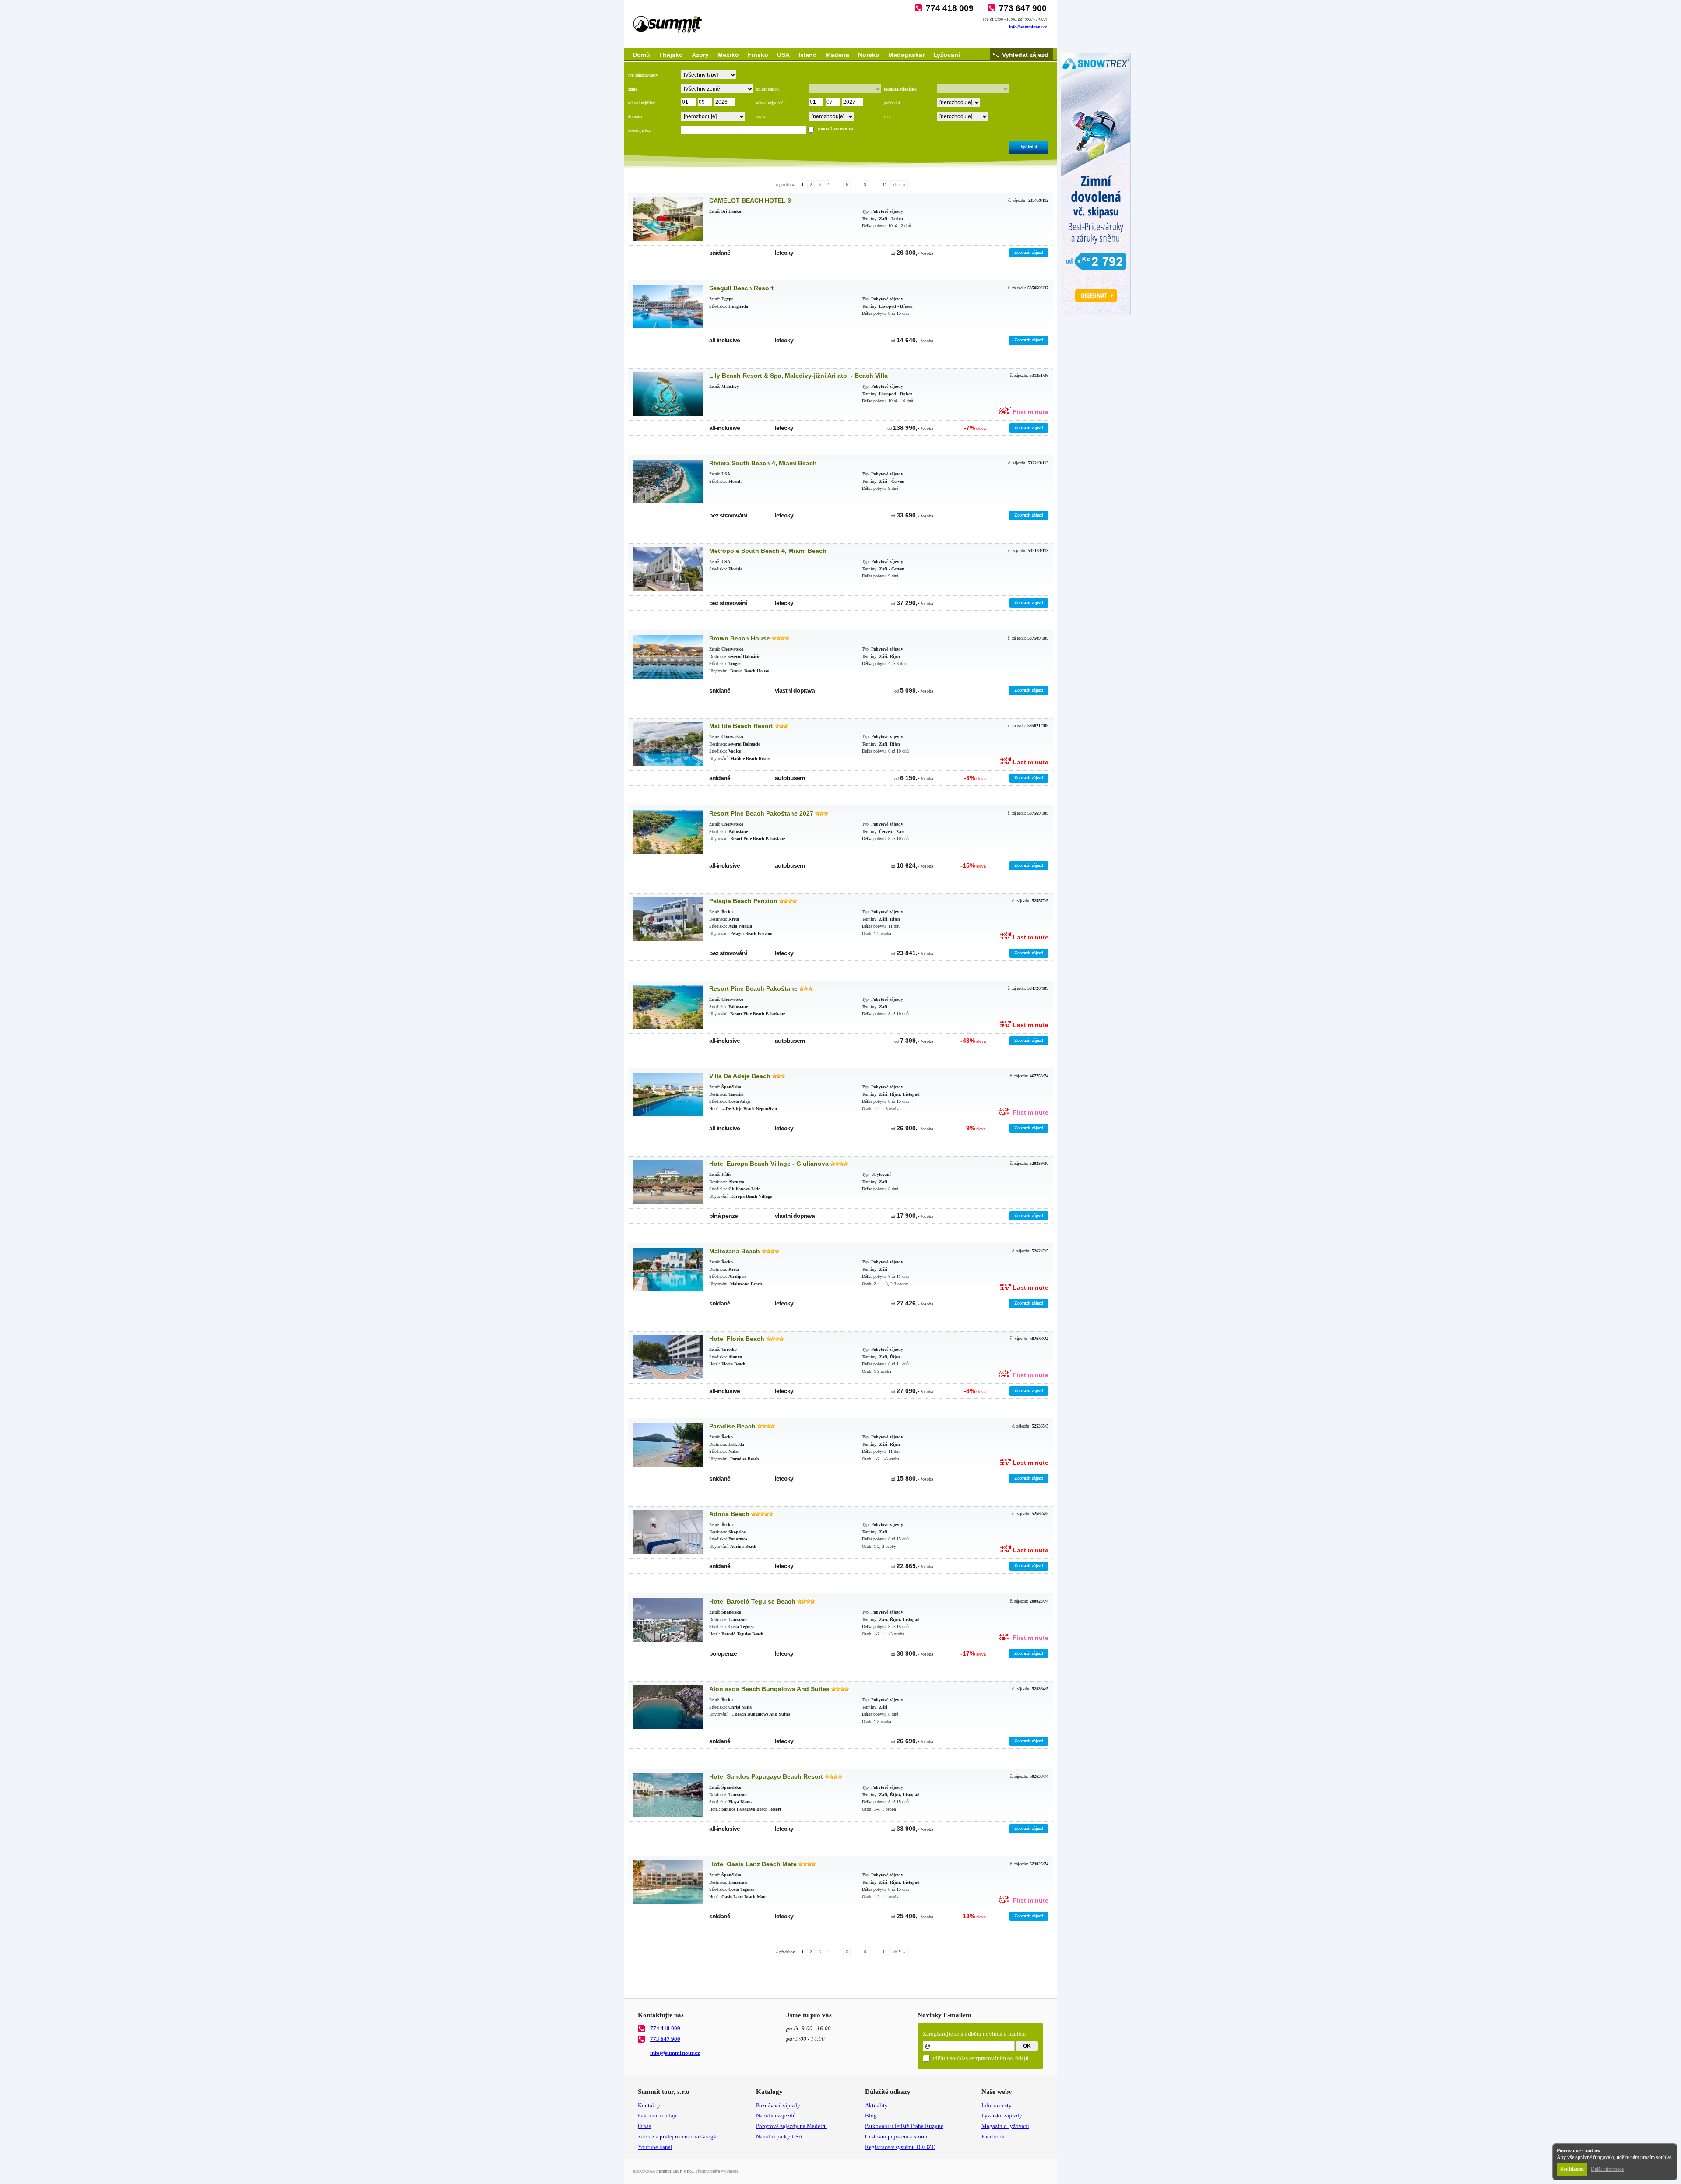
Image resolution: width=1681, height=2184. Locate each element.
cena (888, 117)
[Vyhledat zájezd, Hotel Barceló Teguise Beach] (668, 1620)
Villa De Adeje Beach (740, 1076)
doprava (635, 117)
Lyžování (947, 55)
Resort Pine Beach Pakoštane (753, 988)
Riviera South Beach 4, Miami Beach (763, 463)
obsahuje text (640, 130)
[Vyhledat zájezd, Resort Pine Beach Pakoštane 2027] (668, 832)
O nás (644, 2126)
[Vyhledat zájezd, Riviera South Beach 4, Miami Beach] (668, 482)
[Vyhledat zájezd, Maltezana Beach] (668, 1270)
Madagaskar (906, 55)
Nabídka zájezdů (776, 2115)
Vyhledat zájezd (1025, 55)
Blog (871, 2115)
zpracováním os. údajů (1002, 2058)
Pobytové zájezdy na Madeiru (791, 2126)
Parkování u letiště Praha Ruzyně (904, 2126)
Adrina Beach (729, 1514)
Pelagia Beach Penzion (743, 901)
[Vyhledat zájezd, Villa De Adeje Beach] (668, 1094)
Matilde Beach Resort (741, 726)
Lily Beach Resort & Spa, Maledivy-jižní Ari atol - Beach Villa (798, 376)
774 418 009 (950, 8)
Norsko (869, 55)
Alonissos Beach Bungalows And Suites (769, 1689)
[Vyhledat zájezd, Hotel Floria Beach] (668, 1357)
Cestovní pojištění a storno (897, 2137)
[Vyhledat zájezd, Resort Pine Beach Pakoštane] (668, 1007)
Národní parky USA (779, 2137)
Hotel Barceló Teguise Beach (752, 1601)
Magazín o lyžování (1005, 2126)
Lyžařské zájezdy (1002, 2115)
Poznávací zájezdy (778, 2105)
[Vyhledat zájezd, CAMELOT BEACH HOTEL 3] (668, 219)
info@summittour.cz (1028, 27)
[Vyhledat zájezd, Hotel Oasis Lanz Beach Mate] (668, 1882)
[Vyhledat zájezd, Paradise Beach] (668, 1445)
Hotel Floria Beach (737, 1339)
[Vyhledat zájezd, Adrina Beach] (668, 1532)
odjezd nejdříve (642, 103)
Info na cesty (997, 2105)
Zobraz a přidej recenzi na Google (678, 2137)
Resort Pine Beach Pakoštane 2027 (761, 813)
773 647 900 (1023, 8)
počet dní (892, 103)
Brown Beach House (740, 638)
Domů (641, 55)
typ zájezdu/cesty (643, 75)
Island (808, 55)
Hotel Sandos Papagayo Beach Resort (766, 1776)
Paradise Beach (732, 1426)
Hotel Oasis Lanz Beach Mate (753, 1864)
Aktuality (876, 2105)
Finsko (758, 55)
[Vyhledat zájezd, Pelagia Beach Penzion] (668, 919)
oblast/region (767, 89)
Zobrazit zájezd (1029, 252)
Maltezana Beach (735, 1251)
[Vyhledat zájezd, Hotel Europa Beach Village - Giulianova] (668, 1182)
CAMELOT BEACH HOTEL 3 (750, 200)
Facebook (993, 2137)
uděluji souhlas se (980, 2058)
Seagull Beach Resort (741, 288)
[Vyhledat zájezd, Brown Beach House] (668, 657)
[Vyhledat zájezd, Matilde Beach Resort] (668, 744)
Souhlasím (1572, 2169)
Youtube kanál (655, 2147)
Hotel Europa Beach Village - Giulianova (769, 1164)
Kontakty (649, 2105)
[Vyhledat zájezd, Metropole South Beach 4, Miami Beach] (668, 569)
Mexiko (728, 55)
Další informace (1607, 2169)
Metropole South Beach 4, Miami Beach (768, 551)
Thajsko (671, 55)
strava (761, 117)
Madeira (837, 55)
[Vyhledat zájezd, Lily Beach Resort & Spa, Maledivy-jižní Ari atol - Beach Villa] (668, 394)
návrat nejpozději (771, 103)
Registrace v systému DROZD (900, 2147)
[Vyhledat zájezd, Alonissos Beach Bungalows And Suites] (668, 1707)
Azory (700, 55)
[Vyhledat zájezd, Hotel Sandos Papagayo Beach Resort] (668, 1795)
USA (783, 55)
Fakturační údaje (658, 2115)
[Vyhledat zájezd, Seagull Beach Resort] (668, 306)
